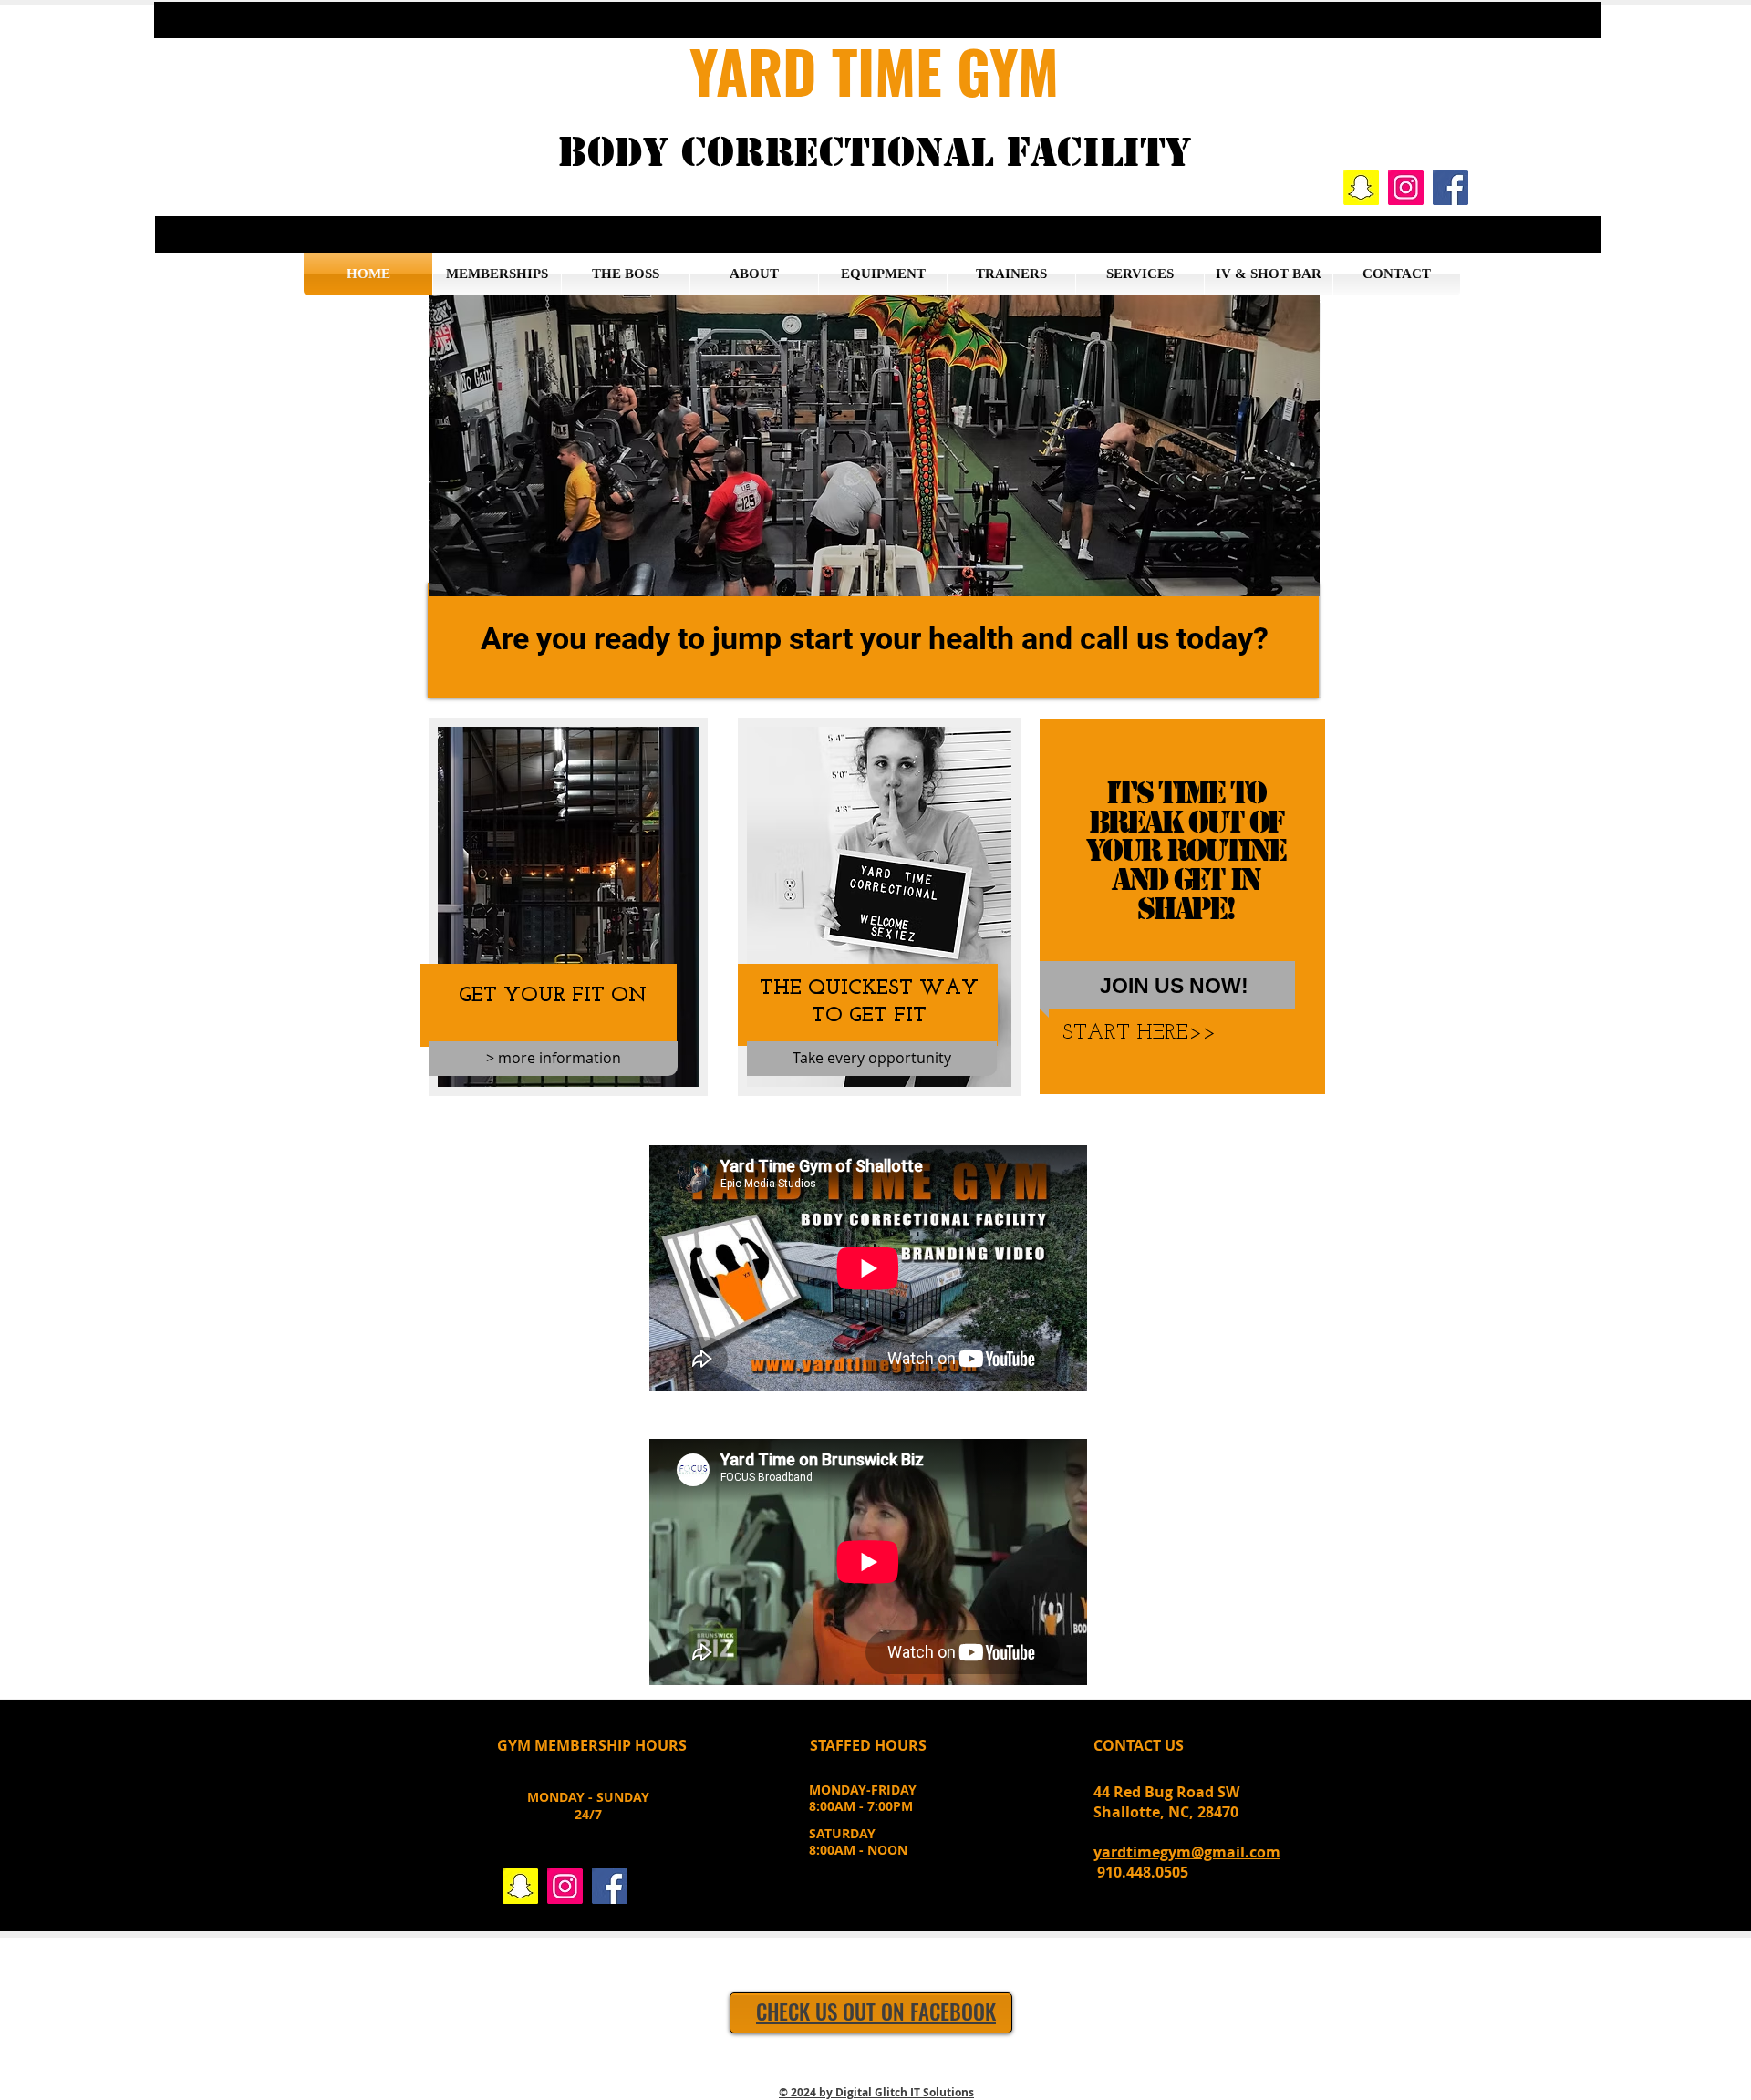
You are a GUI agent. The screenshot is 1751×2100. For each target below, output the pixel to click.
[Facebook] (1451, 187)
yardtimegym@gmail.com (1187, 1852)
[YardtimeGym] (1361, 187)
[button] (877, 20)
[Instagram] (1406, 187)
